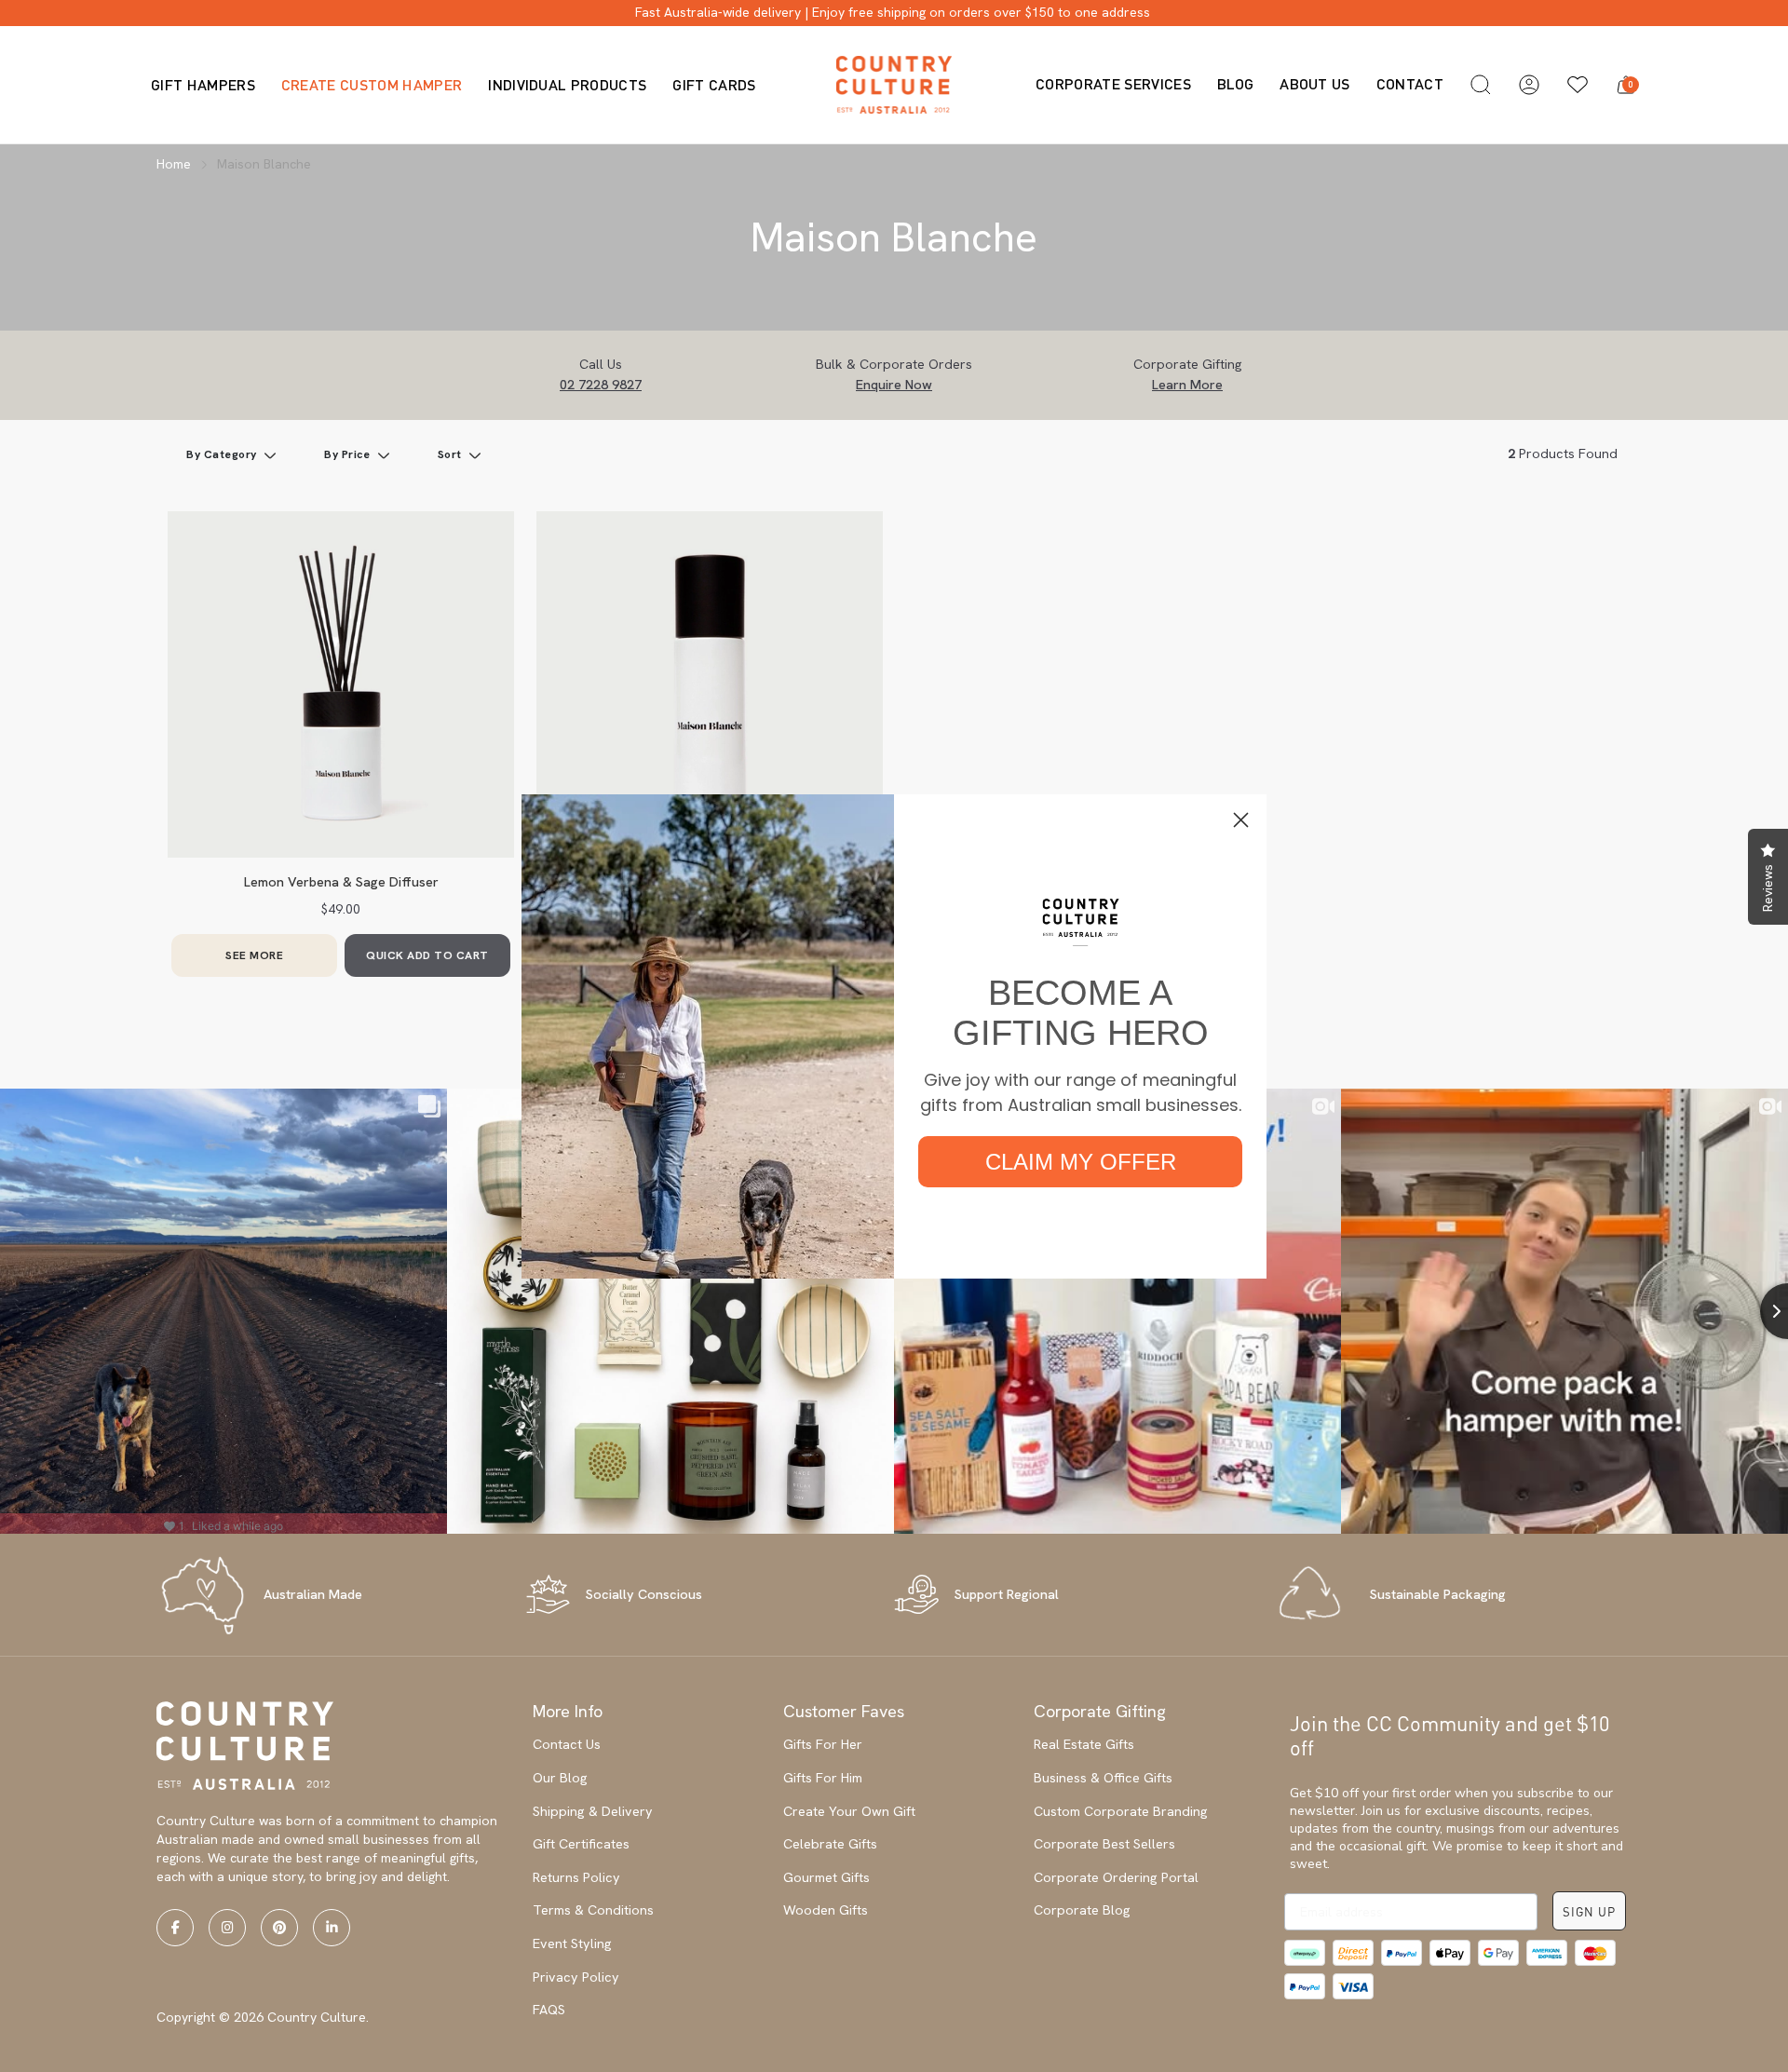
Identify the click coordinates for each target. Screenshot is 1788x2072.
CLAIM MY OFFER (1081, 1162)
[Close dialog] (1241, 820)
